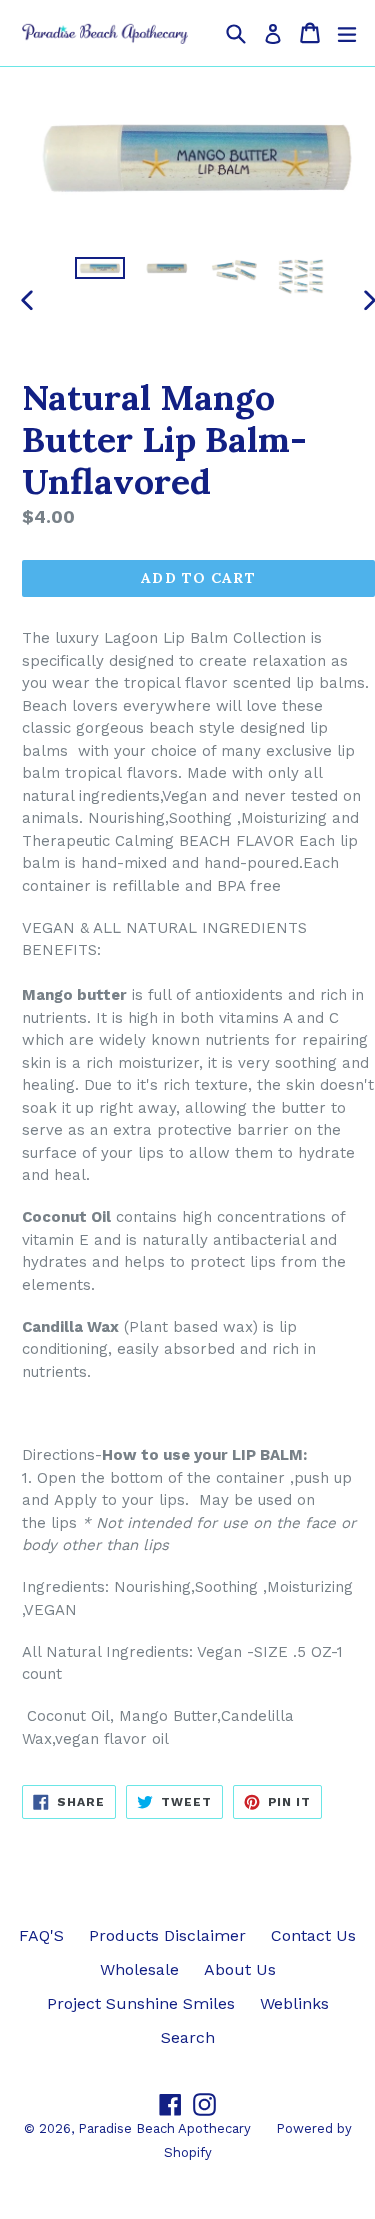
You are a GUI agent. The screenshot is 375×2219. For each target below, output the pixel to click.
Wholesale (139, 1969)
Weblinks (294, 2003)
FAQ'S (41, 1935)
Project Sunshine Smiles (141, 2003)
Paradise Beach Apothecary (164, 2128)
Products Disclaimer (167, 1935)
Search (188, 2037)
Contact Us (313, 1935)
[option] (99, 267)
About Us (240, 1969)
